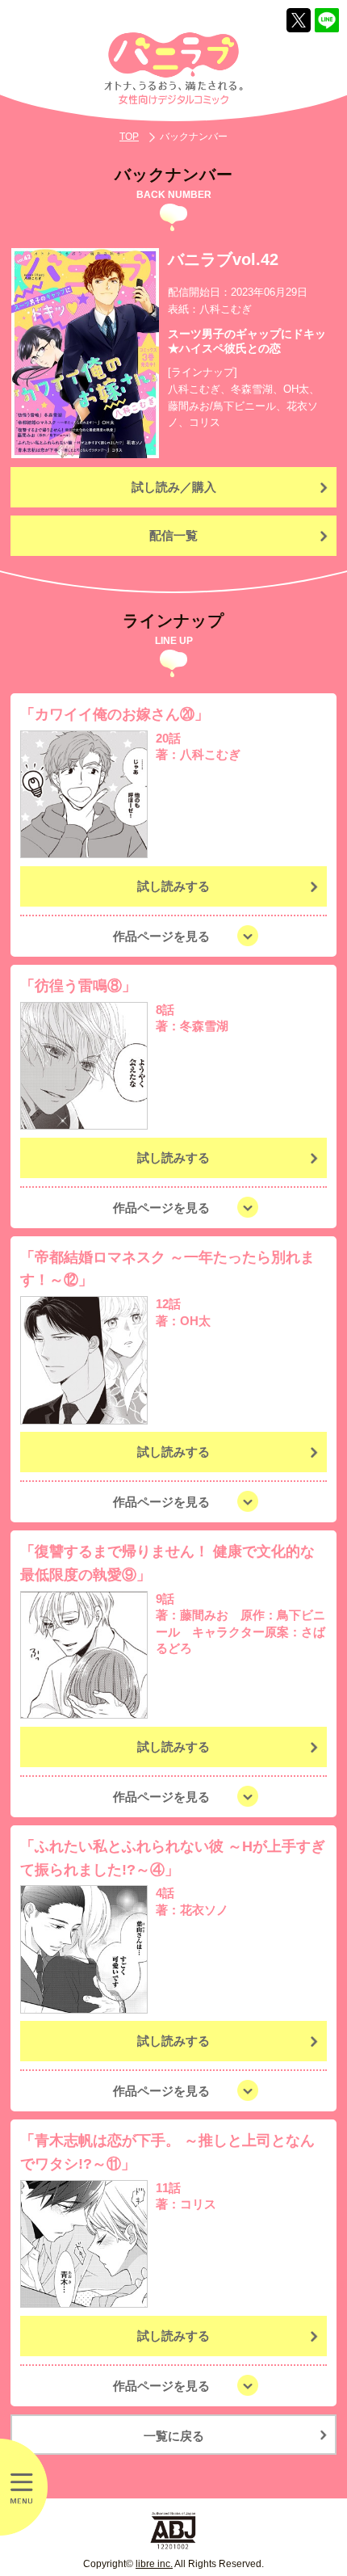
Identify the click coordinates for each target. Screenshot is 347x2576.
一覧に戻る (174, 2436)
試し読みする (173, 886)
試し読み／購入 (174, 487)
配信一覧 (173, 535)
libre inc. (154, 2564)
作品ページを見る (161, 936)
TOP (129, 137)
